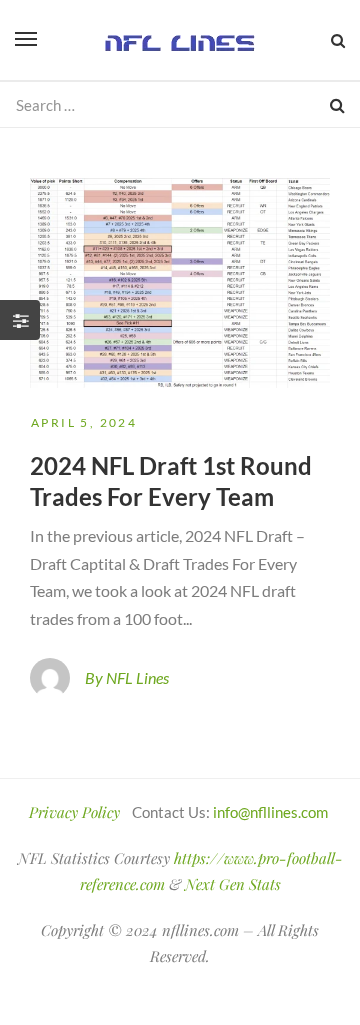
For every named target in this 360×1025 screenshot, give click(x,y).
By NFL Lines (127, 677)
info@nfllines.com (270, 812)
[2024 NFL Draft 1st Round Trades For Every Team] (180, 283)
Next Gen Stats (233, 884)
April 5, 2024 (84, 422)
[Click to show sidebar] (20, 320)
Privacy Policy (74, 812)
